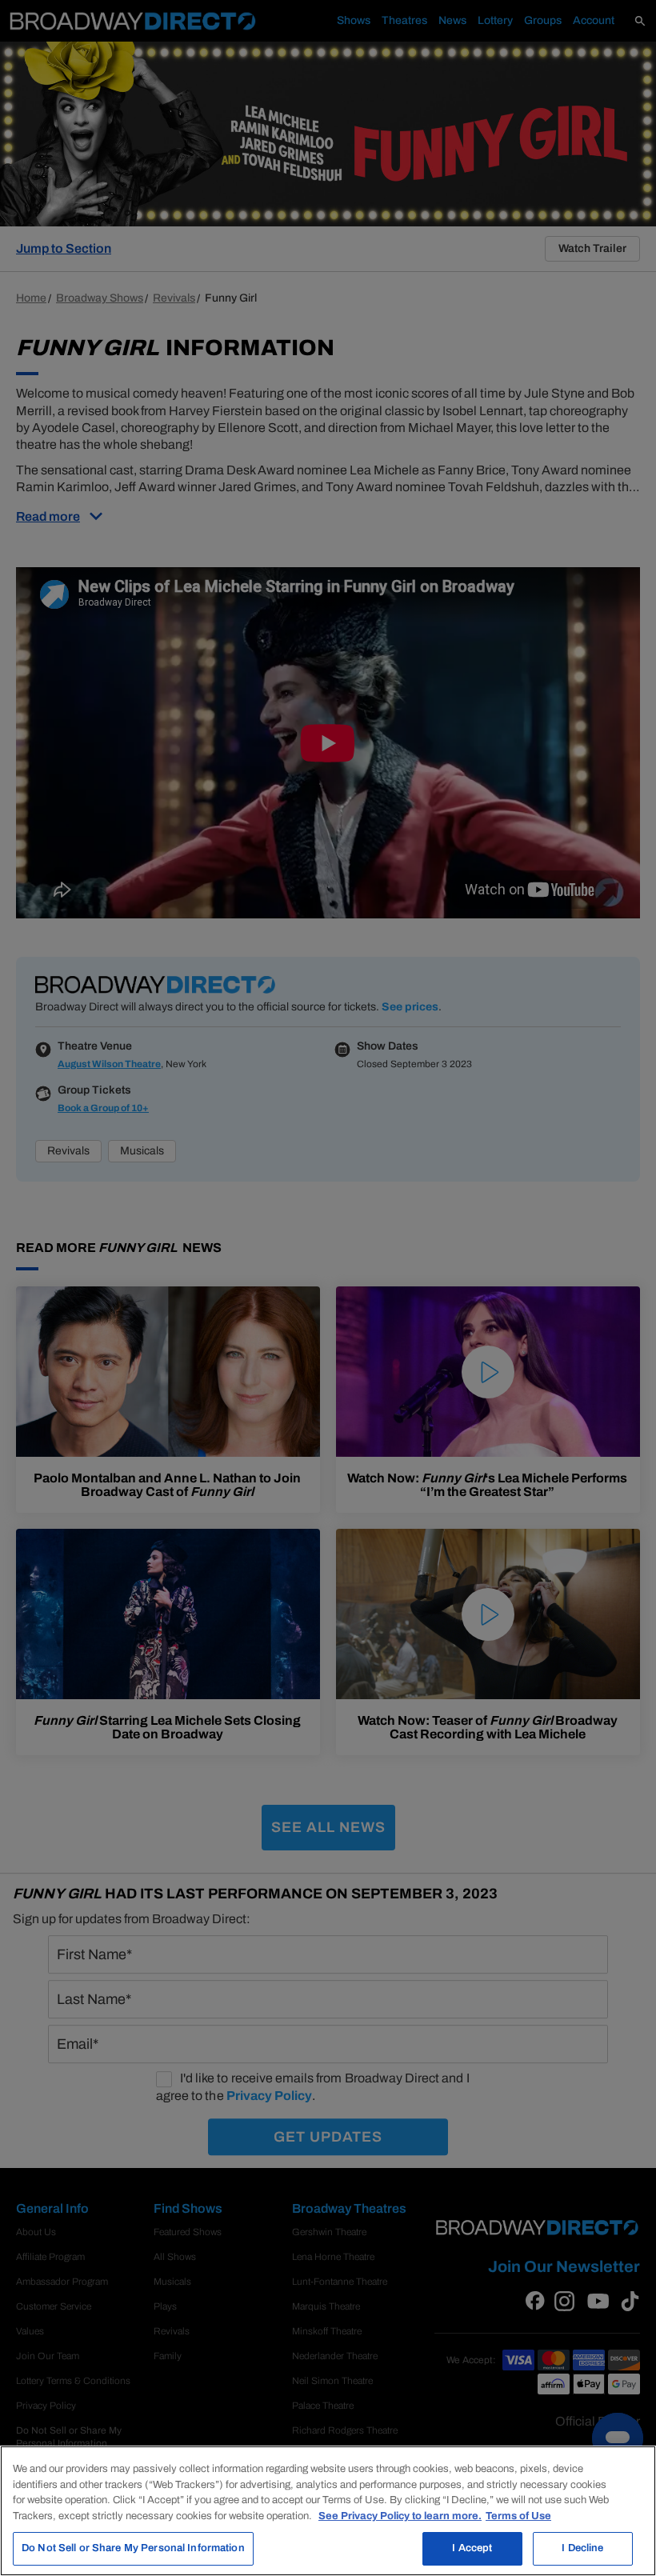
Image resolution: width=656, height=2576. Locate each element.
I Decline (582, 2548)
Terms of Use (518, 2516)
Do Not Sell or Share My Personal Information (133, 2548)
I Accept (472, 2548)
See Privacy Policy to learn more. (400, 2516)
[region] (328, 2511)
